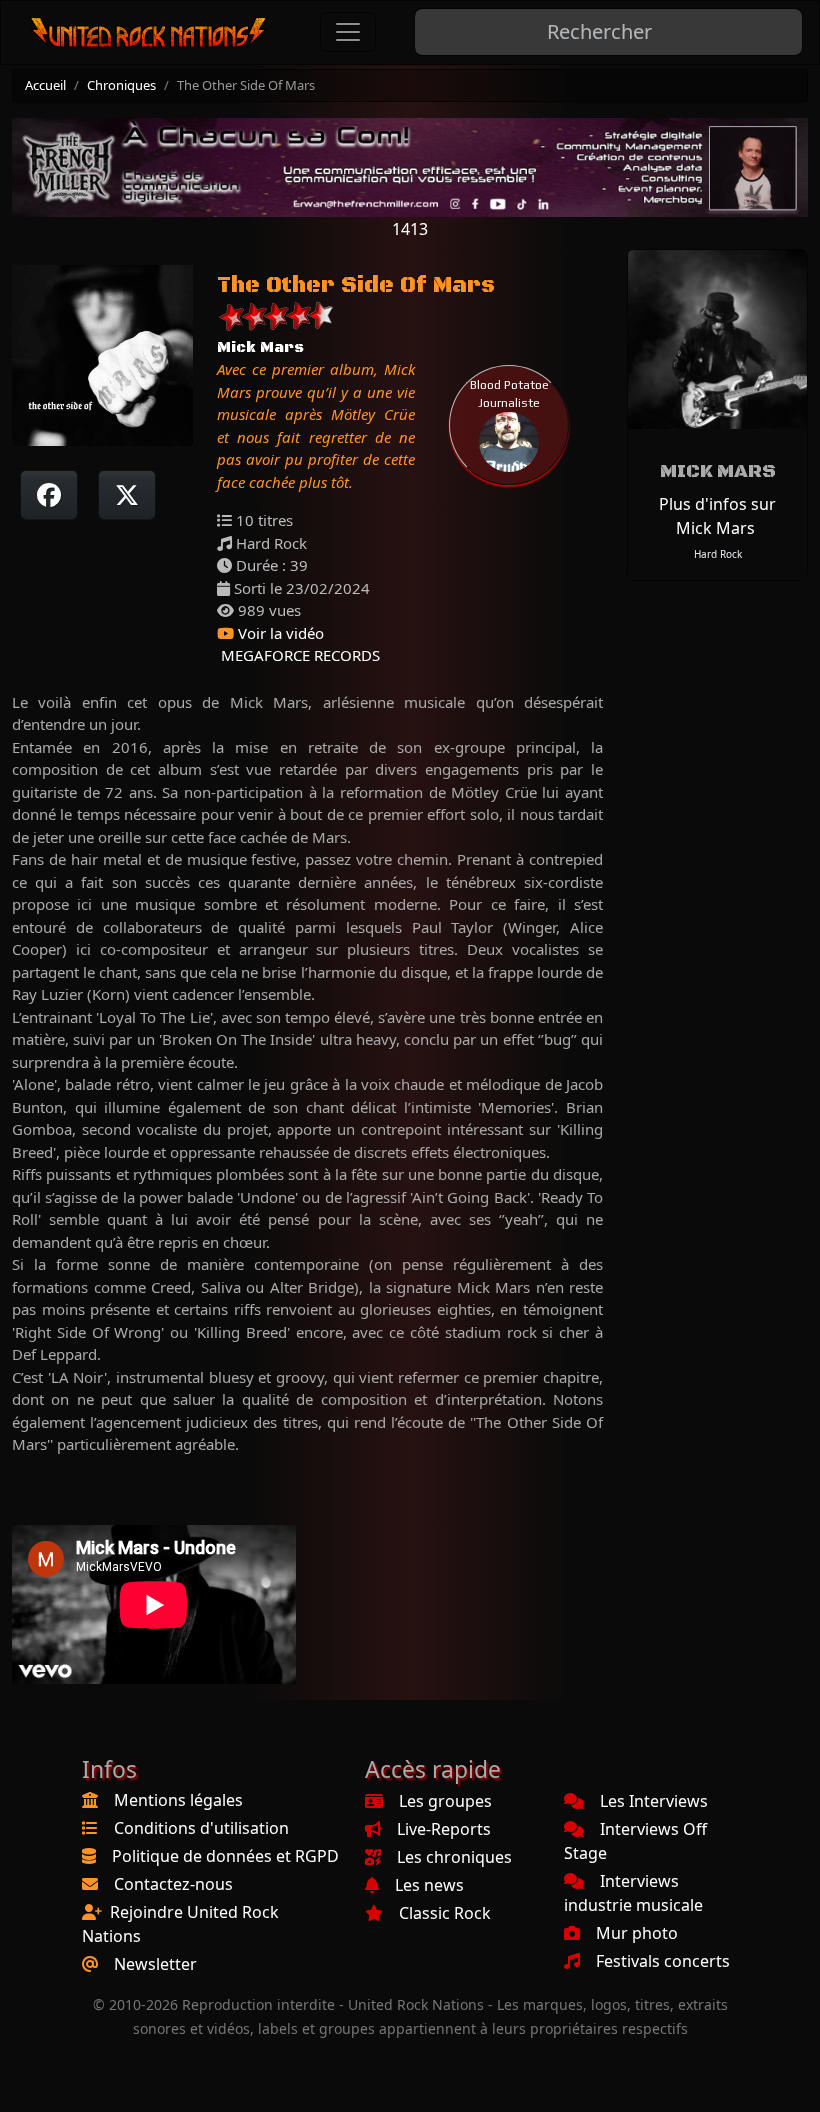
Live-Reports (444, 1829)
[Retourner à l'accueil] (149, 32)
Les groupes (445, 1801)
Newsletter (155, 1964)
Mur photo (637, 1933)
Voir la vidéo (279, 633)
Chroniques (121, 85)
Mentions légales (178, 1800)
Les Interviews (654, 1801)
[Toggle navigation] (348, 32)
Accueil (45, 85)
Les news (429, 1885)
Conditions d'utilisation (201, 1828)
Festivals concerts (663, 1961)
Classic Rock (445, 1913)
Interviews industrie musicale (633, 1893)
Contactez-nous (173, 1884)
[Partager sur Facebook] (49, 495)
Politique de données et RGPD (225, 1856)
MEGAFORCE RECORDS (298, 655)
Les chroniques (454, 1857)
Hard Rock (718, 554)
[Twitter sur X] (127, 495)
